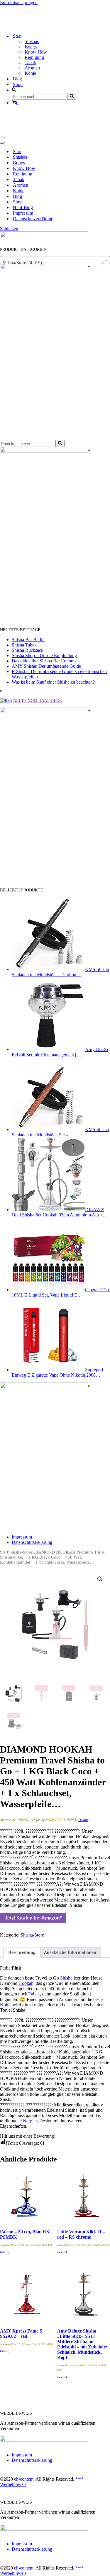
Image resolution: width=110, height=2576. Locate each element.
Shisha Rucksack (28, 648)
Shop (18, 83)
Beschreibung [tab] (22, 1950)
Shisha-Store (21, 1550)
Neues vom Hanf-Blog (38, 698)
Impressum (23, 211)
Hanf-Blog (23, 205)
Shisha (66, 1976)
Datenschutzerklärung (33, 216)
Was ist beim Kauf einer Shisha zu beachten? (53, 680)
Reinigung (34, 56)
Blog (17, 78)
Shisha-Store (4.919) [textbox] (53, 260)
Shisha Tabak (24, 643)
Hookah (26, 1981)
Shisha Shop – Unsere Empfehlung (44, 653)
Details (83, 1818)
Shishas (32, 40)
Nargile (30, 2118)
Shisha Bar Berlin (28, 637)
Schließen (9, 226)
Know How (36, 51)
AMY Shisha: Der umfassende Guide (46, 664)
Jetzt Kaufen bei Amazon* (33, 1916)
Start (17, 149)
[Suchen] (72, 95)
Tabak (30, 61)
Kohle (30, 72)
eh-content (24, 2477)
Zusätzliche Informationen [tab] (70, 1950)
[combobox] (55, 258)
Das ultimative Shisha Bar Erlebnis (44, 658)
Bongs (31, 45)
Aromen (32, 67)
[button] (100, 1577)
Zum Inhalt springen (19, 3)
